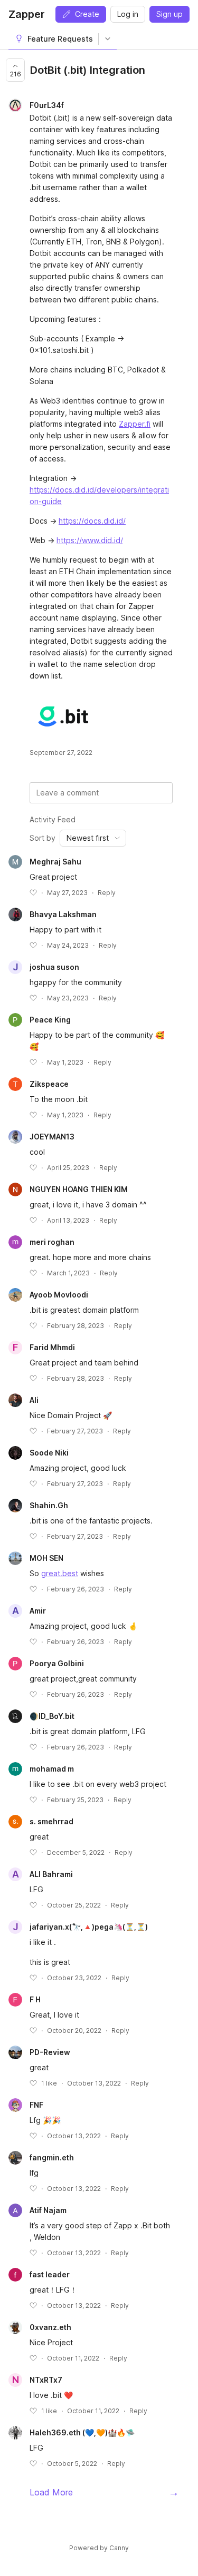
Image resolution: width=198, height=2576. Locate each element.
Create (87, 14)
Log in (128, 14)
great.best (60, 1573)
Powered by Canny (99, 2548)
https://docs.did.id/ (92, 521)
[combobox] (93, 838)
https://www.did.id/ (90, 540)
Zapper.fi (135, 424)
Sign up (169, 14)
